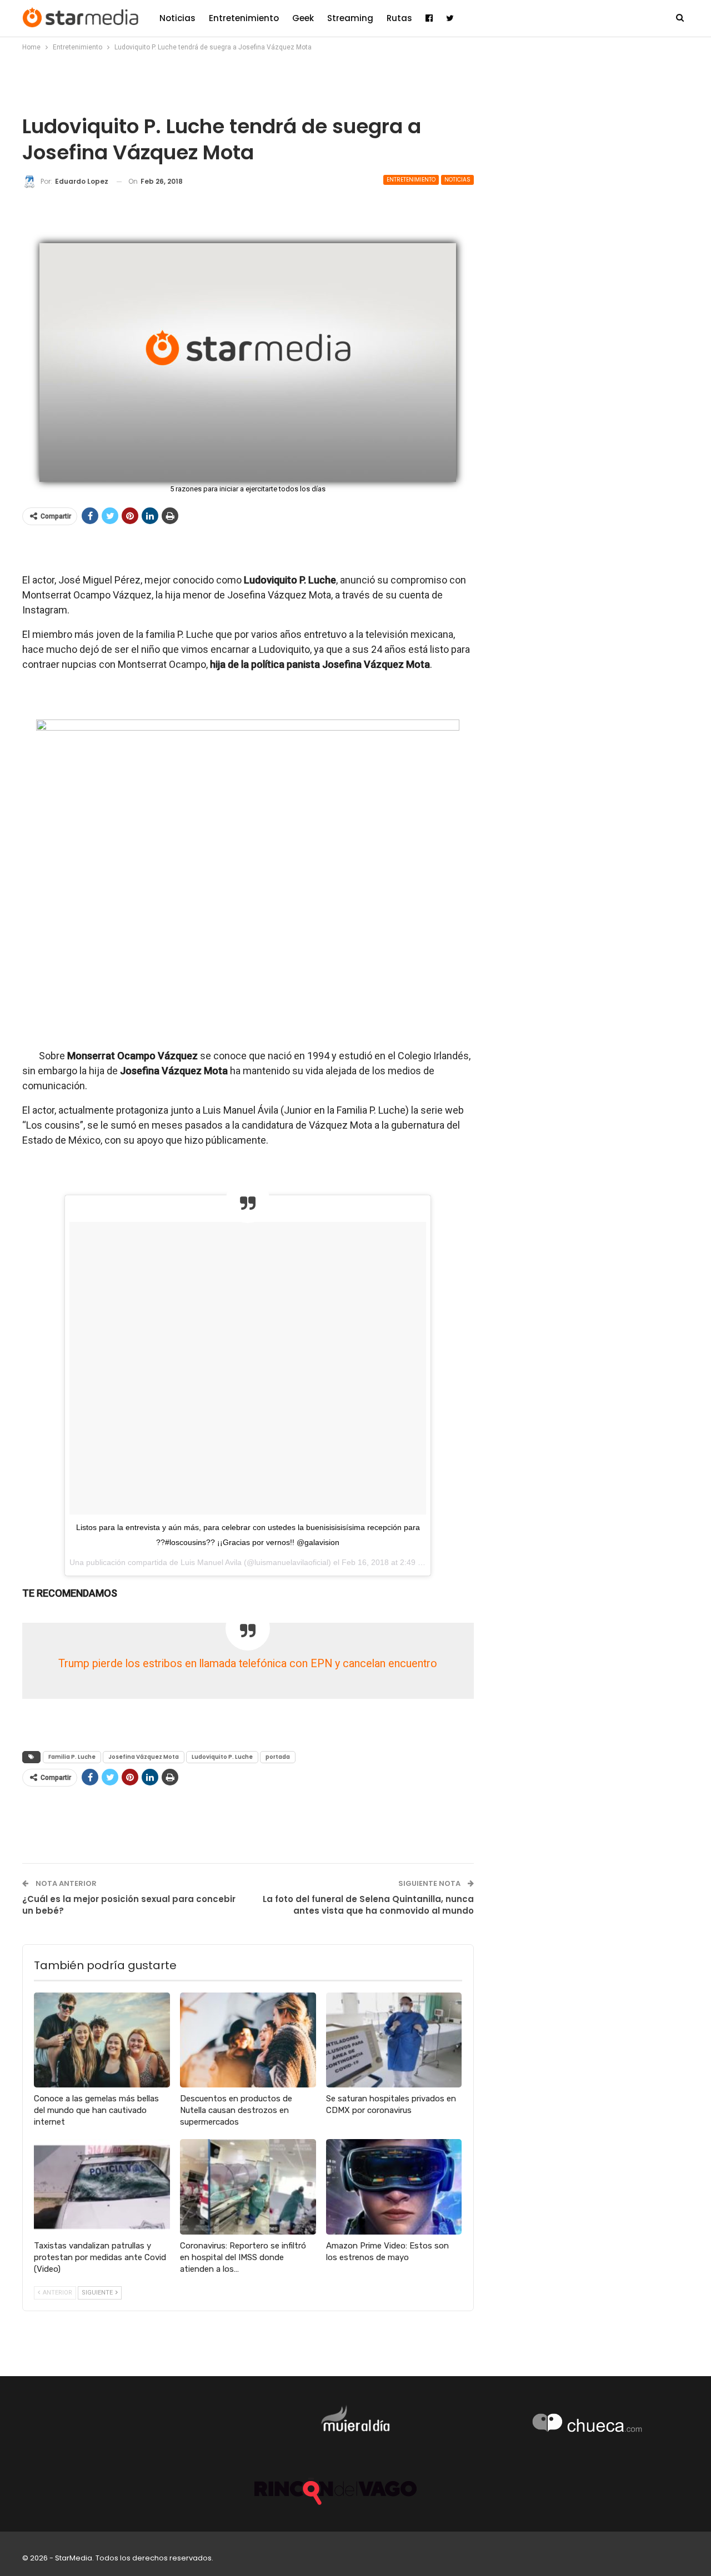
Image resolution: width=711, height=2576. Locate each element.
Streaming (350, 18)
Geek (303, 18)
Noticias (177, 18)
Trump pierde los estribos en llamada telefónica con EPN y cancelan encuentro (248, 1664)
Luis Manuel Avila (211, 1562)
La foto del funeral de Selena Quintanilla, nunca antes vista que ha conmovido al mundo (368, 1905)
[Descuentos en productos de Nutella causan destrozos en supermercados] (248, 2040)
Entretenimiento (244, 18)
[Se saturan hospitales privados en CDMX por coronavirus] (394, 2040)
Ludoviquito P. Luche (222, 1757)
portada (278, 1757)
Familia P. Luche (72, 1757)
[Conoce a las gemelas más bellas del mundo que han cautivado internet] (102, 2040)
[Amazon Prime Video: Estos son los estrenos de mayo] (394, 2187)
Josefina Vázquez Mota (144, 1757)
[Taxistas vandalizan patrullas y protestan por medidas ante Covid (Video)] (102, 2187)
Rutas (399, 18)
